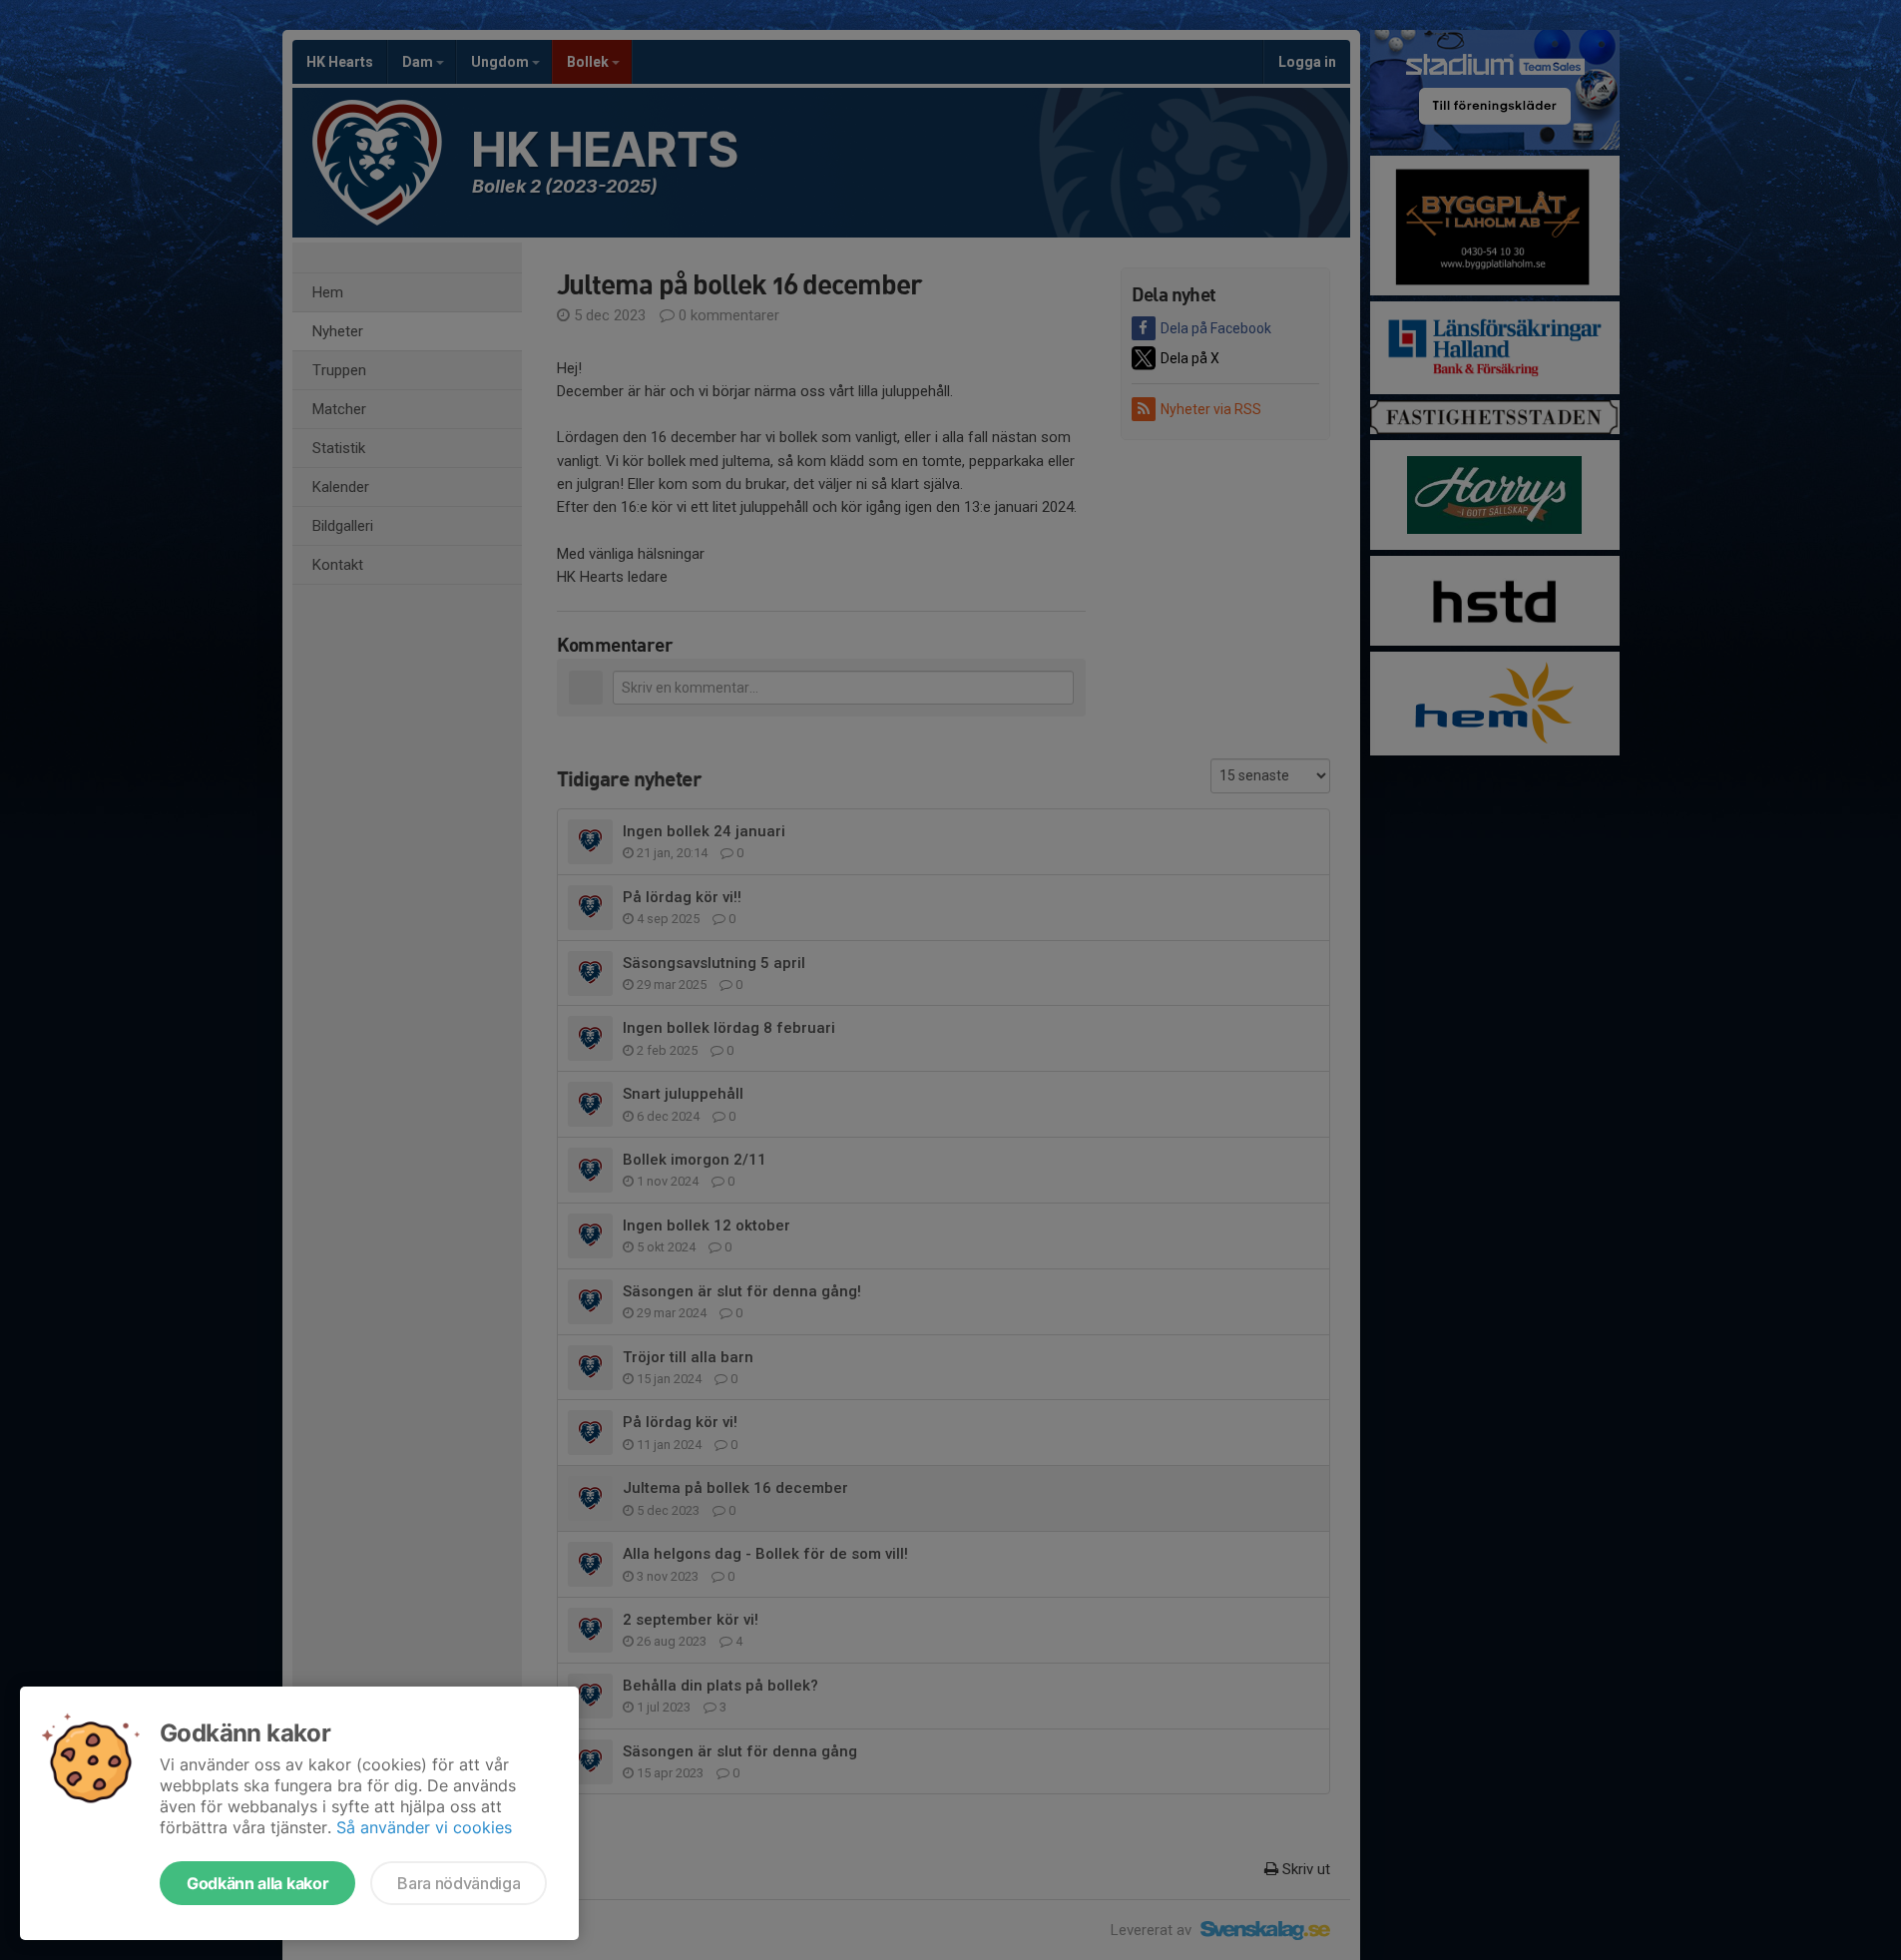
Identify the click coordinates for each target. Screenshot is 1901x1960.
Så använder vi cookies (424, 1827)
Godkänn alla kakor (257, 1883)
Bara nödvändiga (459, 1883)
